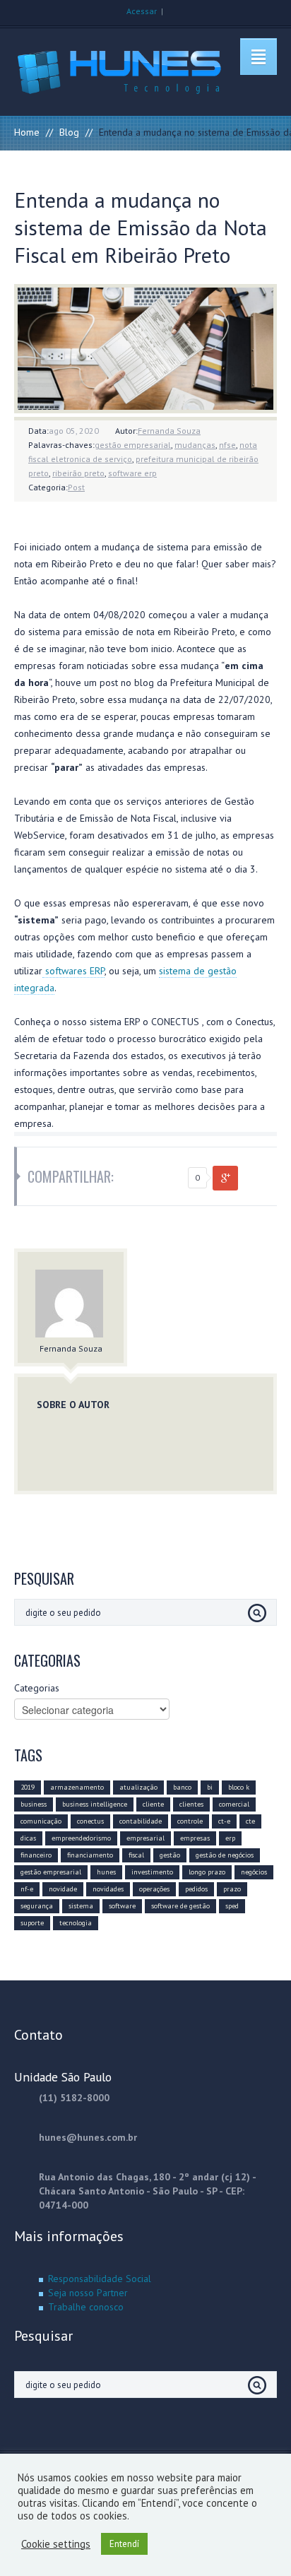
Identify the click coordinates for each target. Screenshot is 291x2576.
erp (230, 1838)
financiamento (90, 1855)
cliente (153, 1804)
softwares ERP (73, 971)
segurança (37, 1906)
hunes (106, 1872)
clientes (191, 1804)
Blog (69, 132)
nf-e (27, 1889)
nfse (227, 445)
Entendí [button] (124, 2544)
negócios (254, 1872)
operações (154, 1889)
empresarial (145, 1838)
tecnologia (76, 1923)
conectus (90, 1821)
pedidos (196, 1889)
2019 (28, 1787)
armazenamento (77, 1787)
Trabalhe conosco (86, 2307)
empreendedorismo (81, 1838)
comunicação (41, 1821)
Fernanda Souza (169, 431)
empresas (195, 1838)
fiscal (136, 1855)
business (34, 1804)
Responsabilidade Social (100, 2279)
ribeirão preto (78, 473)
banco (182, 1787)
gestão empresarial (133, 445)
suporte (32, 1923)
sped (232, 1906)
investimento (152, 1872)
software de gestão (180, 1906)
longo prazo (207, 1872)
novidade (63, 1889)
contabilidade (141, 1821)
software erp (132, 473)
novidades (108, 1889)
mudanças (195, 445)
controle (190, 1821)
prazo (232, 1889)
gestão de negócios (225, 1855)
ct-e (224, 1821)
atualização (138, 1787)
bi (210, 1787)
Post (76, 487)
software (122, 1906)
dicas (28, 1838)
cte (250, 1821)
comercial (234, 1804)
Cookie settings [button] (56, 2544)
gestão (170, 1855)
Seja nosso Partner (88, 2293)
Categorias (37, 1688)
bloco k (239, 1787)
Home (27, 132)
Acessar (142, 11)
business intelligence (95, 1804)
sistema (81, 1906)
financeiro (36, 1855)
